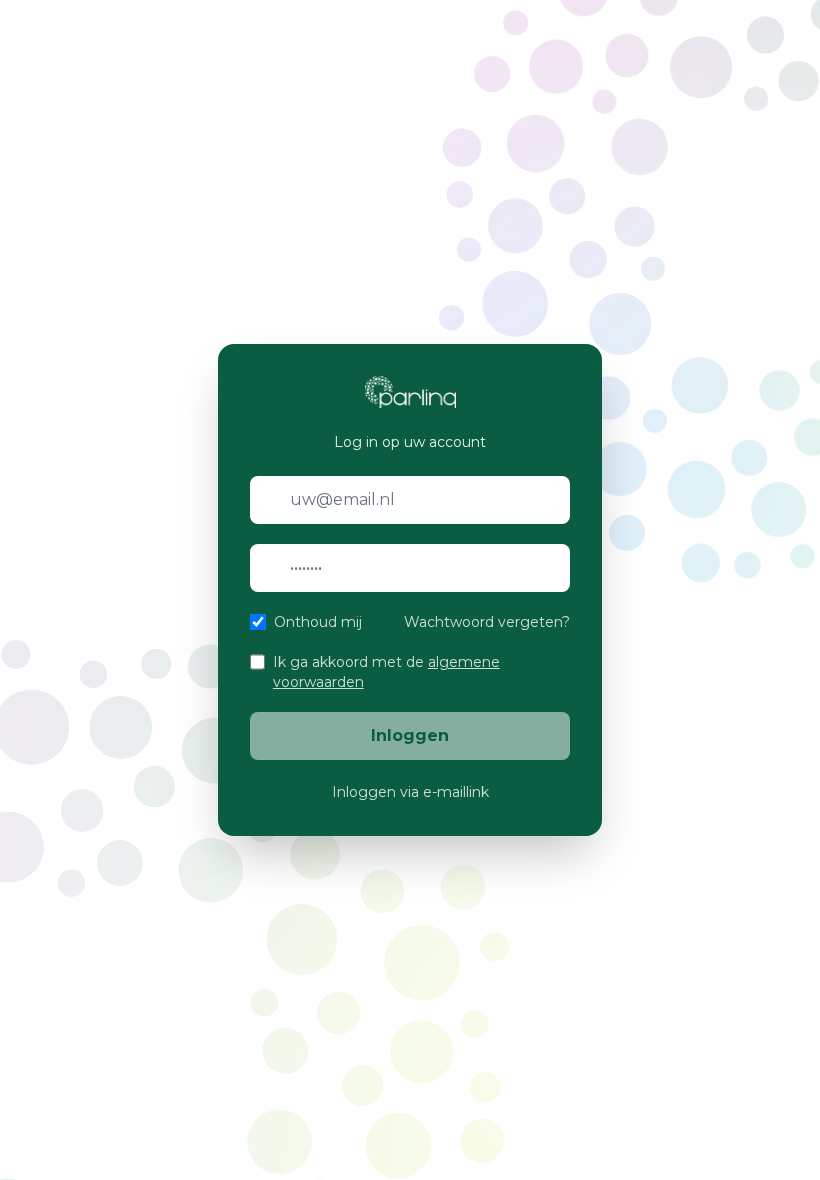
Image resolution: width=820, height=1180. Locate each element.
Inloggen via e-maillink (410, 792)
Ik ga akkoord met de (386, 672)
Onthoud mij (318, 622)
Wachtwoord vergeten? (487, 622)
